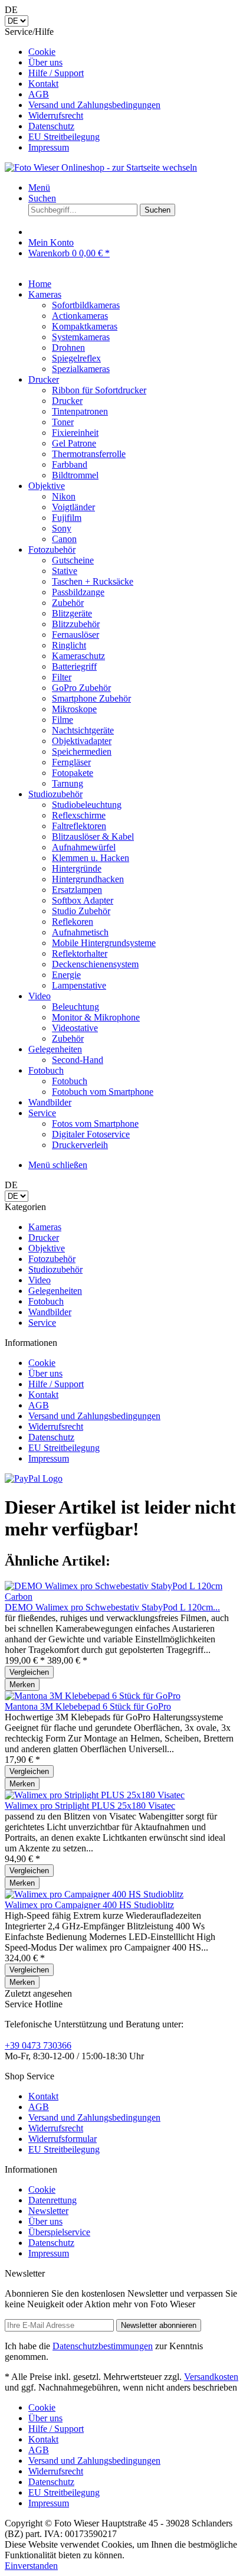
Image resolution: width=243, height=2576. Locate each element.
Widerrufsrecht (56, 115)
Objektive (47, 1248)
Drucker (44, 1238)
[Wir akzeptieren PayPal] (34, 1478)
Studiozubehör (55, 1269)
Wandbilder (50, 1312)
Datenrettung (52, 2200)
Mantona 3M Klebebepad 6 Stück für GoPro (88, 1706)
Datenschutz (51, 126)
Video (40, 1280)
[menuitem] (133, 52)
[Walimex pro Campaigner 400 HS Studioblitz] (94, 1894)
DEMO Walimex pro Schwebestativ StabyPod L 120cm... (112, 1607)
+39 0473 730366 (38, 2045)
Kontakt (43, 84)
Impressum (49, 147)
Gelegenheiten (55, 1291)
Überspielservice (59, 2232)
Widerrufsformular (63, 2139)
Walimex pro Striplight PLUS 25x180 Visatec (90, 1806)
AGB (39, 94)
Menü (39, 188)
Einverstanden (31, 2566)
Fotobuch (46, 1301)
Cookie (42, 52)
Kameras (45, 1227)
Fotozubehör (52, 1259)
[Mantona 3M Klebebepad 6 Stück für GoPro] (93, 1696)
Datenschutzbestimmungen (103, 2346)
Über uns (45, 62)
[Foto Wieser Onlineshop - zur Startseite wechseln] (101, 167)
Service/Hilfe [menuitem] (83, 89)
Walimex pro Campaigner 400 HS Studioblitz (89, 1905)
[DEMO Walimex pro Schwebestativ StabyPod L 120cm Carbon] (121, 1597)
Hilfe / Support (56, 73)
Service (42, 1323)
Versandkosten (211, 2377)
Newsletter (48, 2211)
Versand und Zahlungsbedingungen (94, 105)
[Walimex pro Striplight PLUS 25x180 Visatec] (95, 1795)
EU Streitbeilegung (64, 137)
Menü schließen (58, 1165)
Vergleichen (29, 1672)
